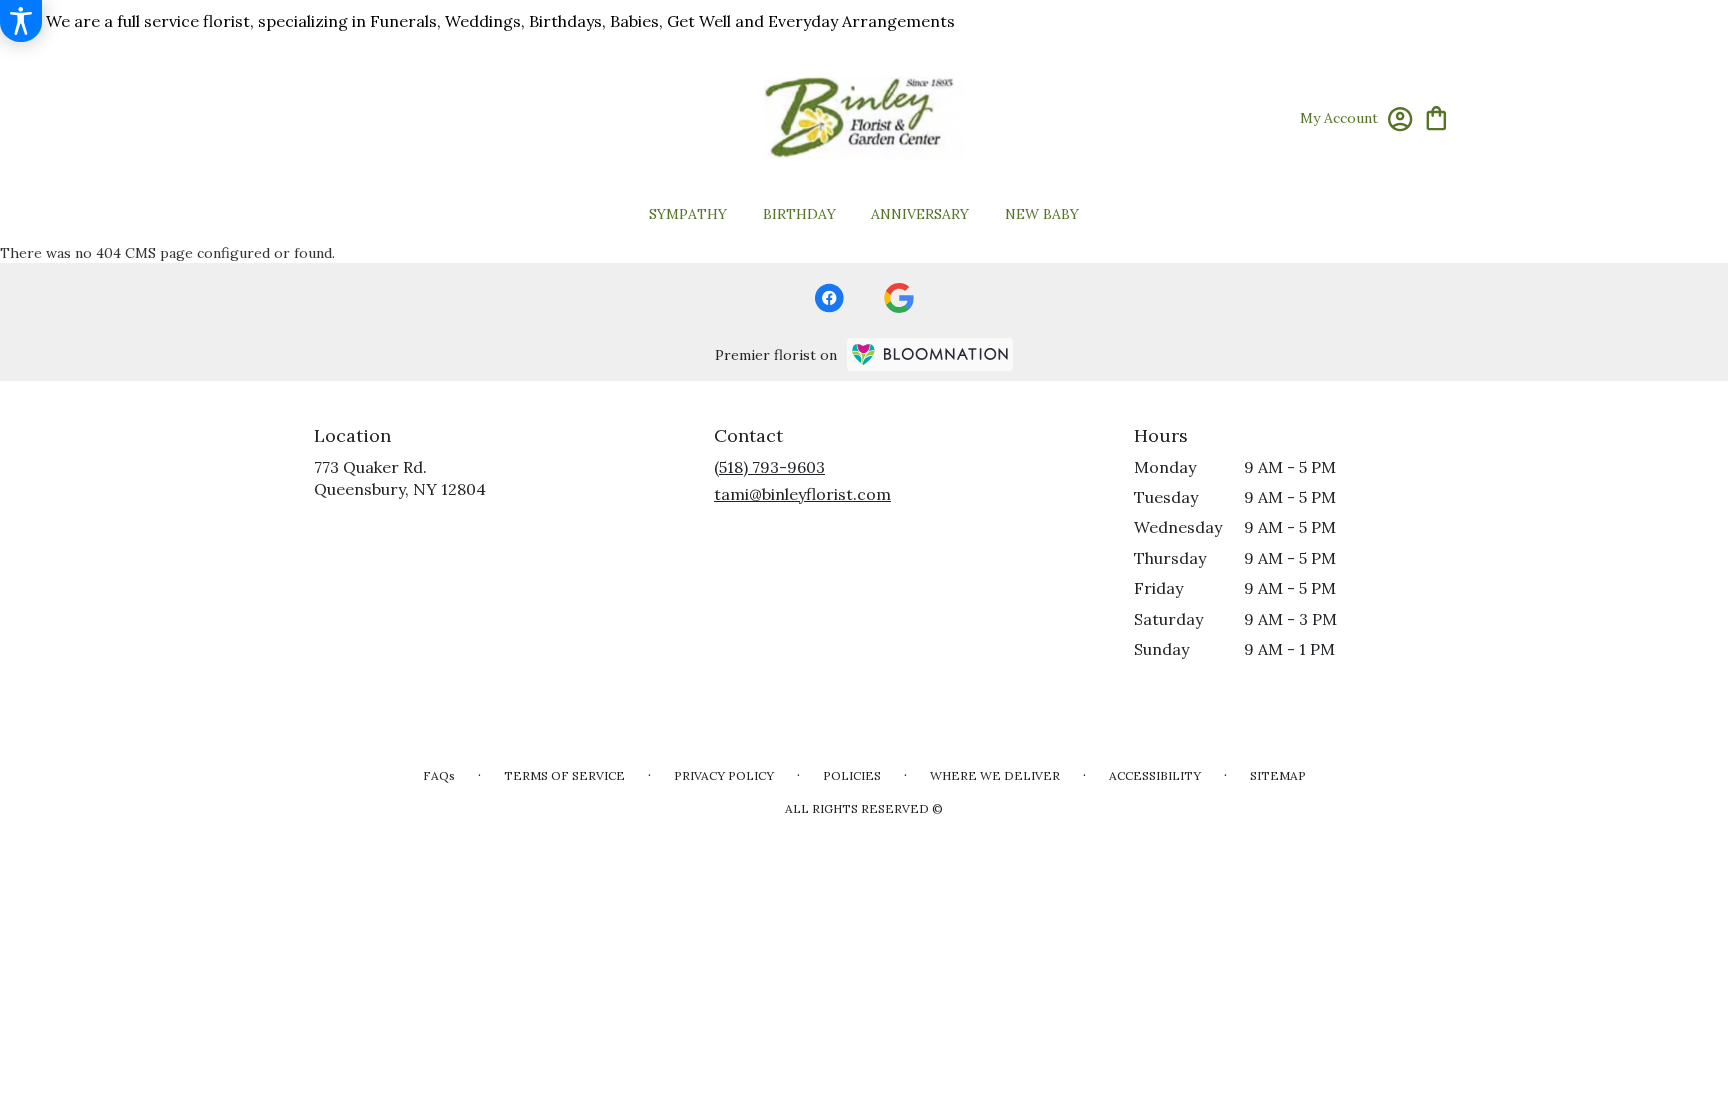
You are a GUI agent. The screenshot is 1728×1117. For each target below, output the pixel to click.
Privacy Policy (724, 775)
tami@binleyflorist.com (802, 494)
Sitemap (1278, 775)
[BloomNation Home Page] (930, 354)
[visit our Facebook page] (829, 298)
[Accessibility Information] (21, 21)
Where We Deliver (995, 775)
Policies (852, 775)
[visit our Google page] (899, 298)
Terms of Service (564, 775)
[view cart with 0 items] (1436, 116)
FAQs (439, 775)
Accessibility (1155, 775)
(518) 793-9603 (769, 467)
